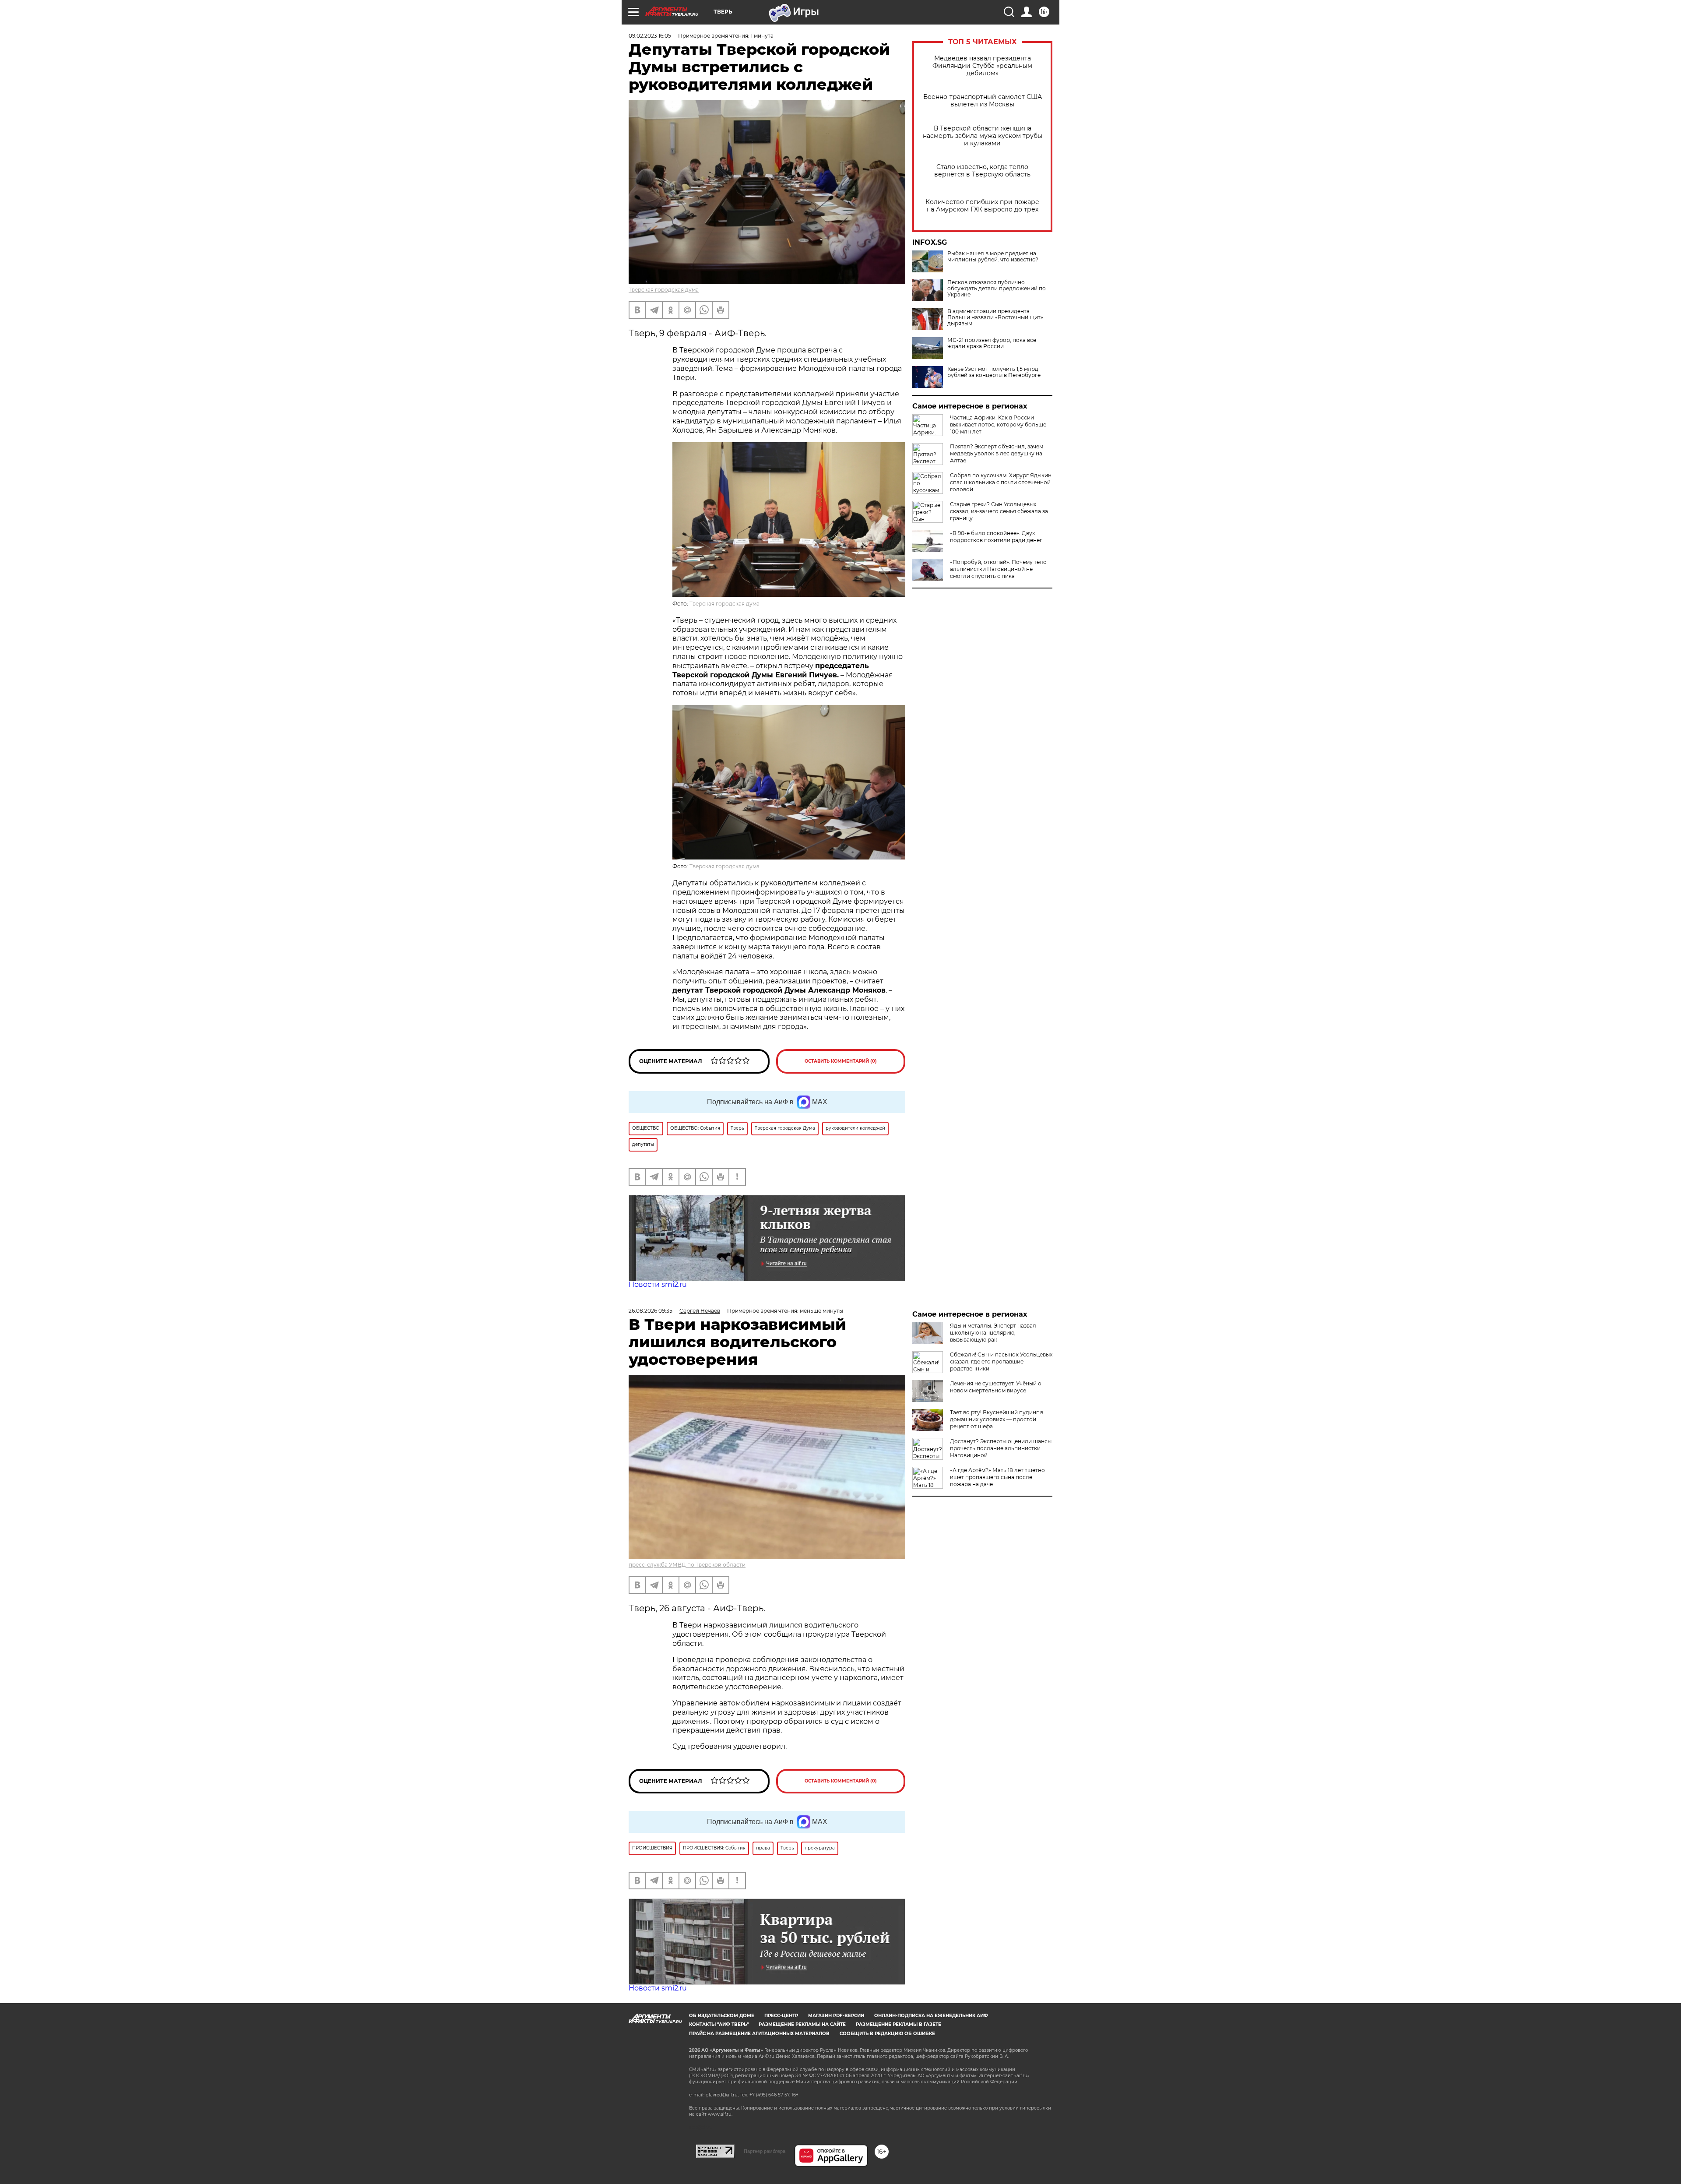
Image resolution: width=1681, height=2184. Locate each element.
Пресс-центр (781, 2016)
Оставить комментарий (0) (841, 1061)
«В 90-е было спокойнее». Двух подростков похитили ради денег (996, 537)
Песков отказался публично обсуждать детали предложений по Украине (997, 289)
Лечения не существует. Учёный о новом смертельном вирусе (996, 1387)
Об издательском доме (722, 2016)
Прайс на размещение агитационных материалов (759, 2034)
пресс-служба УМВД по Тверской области (687, 1565)
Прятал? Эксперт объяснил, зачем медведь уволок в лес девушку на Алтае (997, 453)
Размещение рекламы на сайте (802, 2024)
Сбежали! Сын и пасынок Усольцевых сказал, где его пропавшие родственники (1001, 1361)
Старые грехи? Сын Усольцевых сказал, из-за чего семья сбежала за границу (999, 511)
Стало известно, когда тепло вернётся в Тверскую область (982, 171)
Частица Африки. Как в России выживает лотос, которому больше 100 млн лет (998, 424)
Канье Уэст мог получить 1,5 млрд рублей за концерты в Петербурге (994, 372)
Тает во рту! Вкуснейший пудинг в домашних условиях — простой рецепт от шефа (997, 1419)
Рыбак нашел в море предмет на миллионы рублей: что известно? (993, 257)
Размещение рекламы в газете (899, 2024)
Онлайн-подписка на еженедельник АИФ (931, 2016)
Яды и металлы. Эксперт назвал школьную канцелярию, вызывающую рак (993, 1333)
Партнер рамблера (765, 2151)
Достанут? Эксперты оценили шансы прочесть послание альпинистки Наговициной (1001, 1448)
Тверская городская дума (664, 290)
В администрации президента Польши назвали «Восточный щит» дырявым (995, 317)
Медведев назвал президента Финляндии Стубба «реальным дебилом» (982, 66)
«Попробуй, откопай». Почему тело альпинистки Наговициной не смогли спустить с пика (998, 569)
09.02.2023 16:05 (650, 36)
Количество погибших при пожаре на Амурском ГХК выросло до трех (982, 206)
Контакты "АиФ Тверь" (719, 2024)
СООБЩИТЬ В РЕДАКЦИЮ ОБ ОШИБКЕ (887, 2034)
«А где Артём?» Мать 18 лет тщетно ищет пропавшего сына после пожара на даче (997, 1477)
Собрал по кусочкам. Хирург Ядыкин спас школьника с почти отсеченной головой (1001, 482)
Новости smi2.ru (658, 1284)
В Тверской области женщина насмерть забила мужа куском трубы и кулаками (983, 136)
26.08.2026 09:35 (651, 1311)
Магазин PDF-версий (836, 2016)
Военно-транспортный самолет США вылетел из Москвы (983, 101)
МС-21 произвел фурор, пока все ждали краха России (992, 343)
